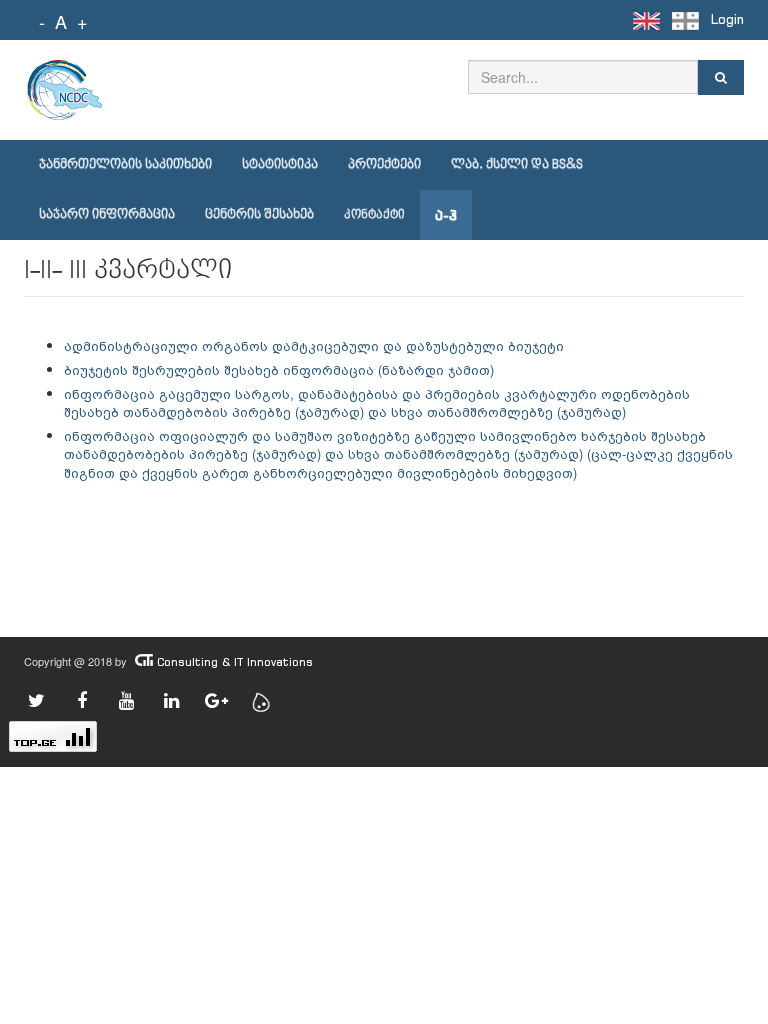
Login (727, 19)
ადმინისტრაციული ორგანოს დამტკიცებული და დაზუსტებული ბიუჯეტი (314, 345)
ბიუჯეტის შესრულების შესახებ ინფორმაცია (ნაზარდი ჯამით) (279, 369)
